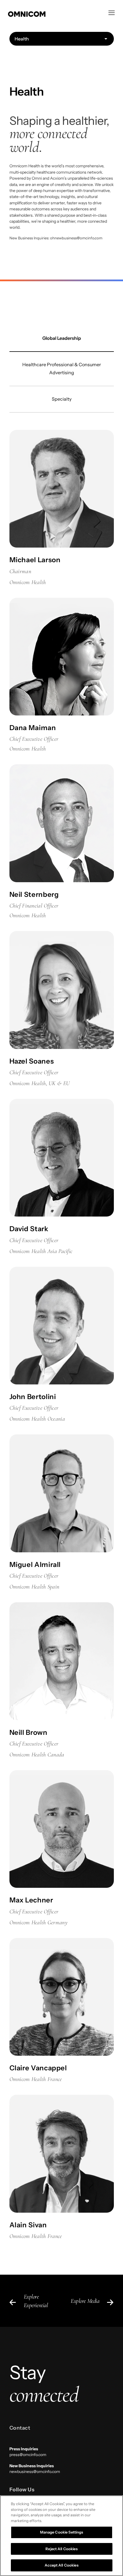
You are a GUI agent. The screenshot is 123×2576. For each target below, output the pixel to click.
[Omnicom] (56, 13)
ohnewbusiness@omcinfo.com (76, 238)
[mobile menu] (112, 13)
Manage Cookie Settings (62, 2532)
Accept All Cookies (61, 2565)
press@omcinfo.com (28, 2455)
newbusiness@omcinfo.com (35, 2472)
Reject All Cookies (61, 2549)
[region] (61, 2536)
